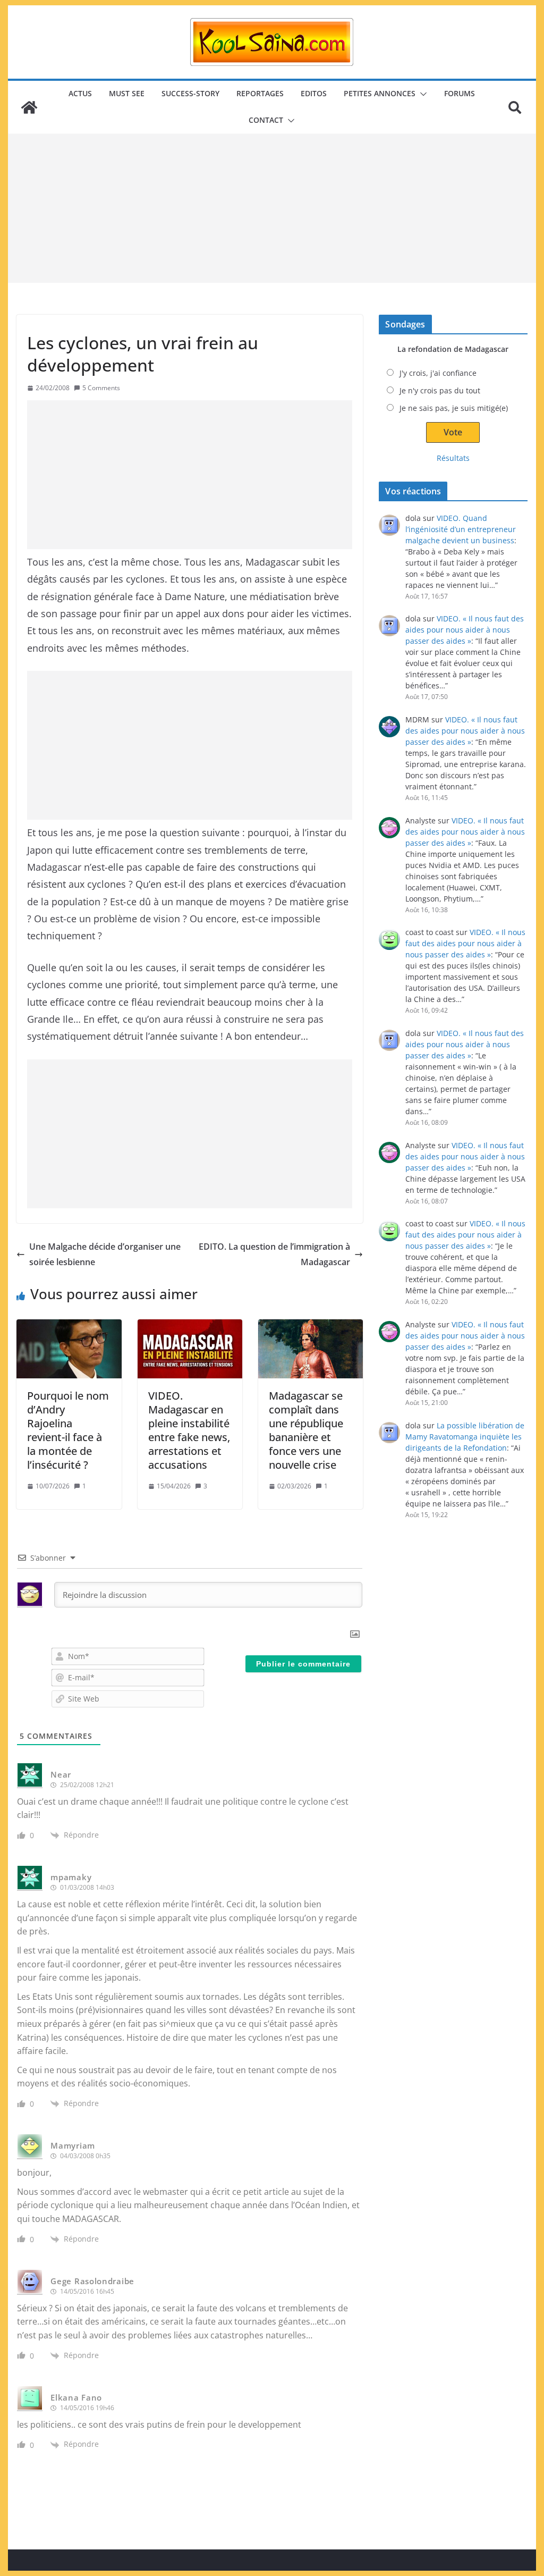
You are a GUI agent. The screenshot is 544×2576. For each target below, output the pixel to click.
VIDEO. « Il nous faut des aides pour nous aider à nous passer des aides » (465, 630)
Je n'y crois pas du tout (440, 390)
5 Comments (101, 388)
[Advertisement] (272, 208)
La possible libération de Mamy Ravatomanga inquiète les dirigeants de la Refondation (465, 1437)
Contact (266, 120)
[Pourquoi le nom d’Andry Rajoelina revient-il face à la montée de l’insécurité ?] (69, 1349)
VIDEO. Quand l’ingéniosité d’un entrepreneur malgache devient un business (461, 529)
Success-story (190, 93)
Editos (314, 93)
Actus (80, 93)
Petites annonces (380, 93)
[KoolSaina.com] (29, 107)
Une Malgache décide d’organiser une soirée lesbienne (105, 1254)
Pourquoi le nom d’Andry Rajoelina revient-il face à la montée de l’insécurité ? (68, 1430)
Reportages (260, 93)
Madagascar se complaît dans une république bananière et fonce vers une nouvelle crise (306, 1430)
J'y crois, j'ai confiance (438, 373)
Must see (127, 93)
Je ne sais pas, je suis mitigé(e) (454, 408)
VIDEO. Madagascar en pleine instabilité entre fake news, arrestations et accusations (189, 1430)
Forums (460, 93)
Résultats (453, 458)
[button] (421, 94)
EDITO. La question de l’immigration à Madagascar (274, 1254)
